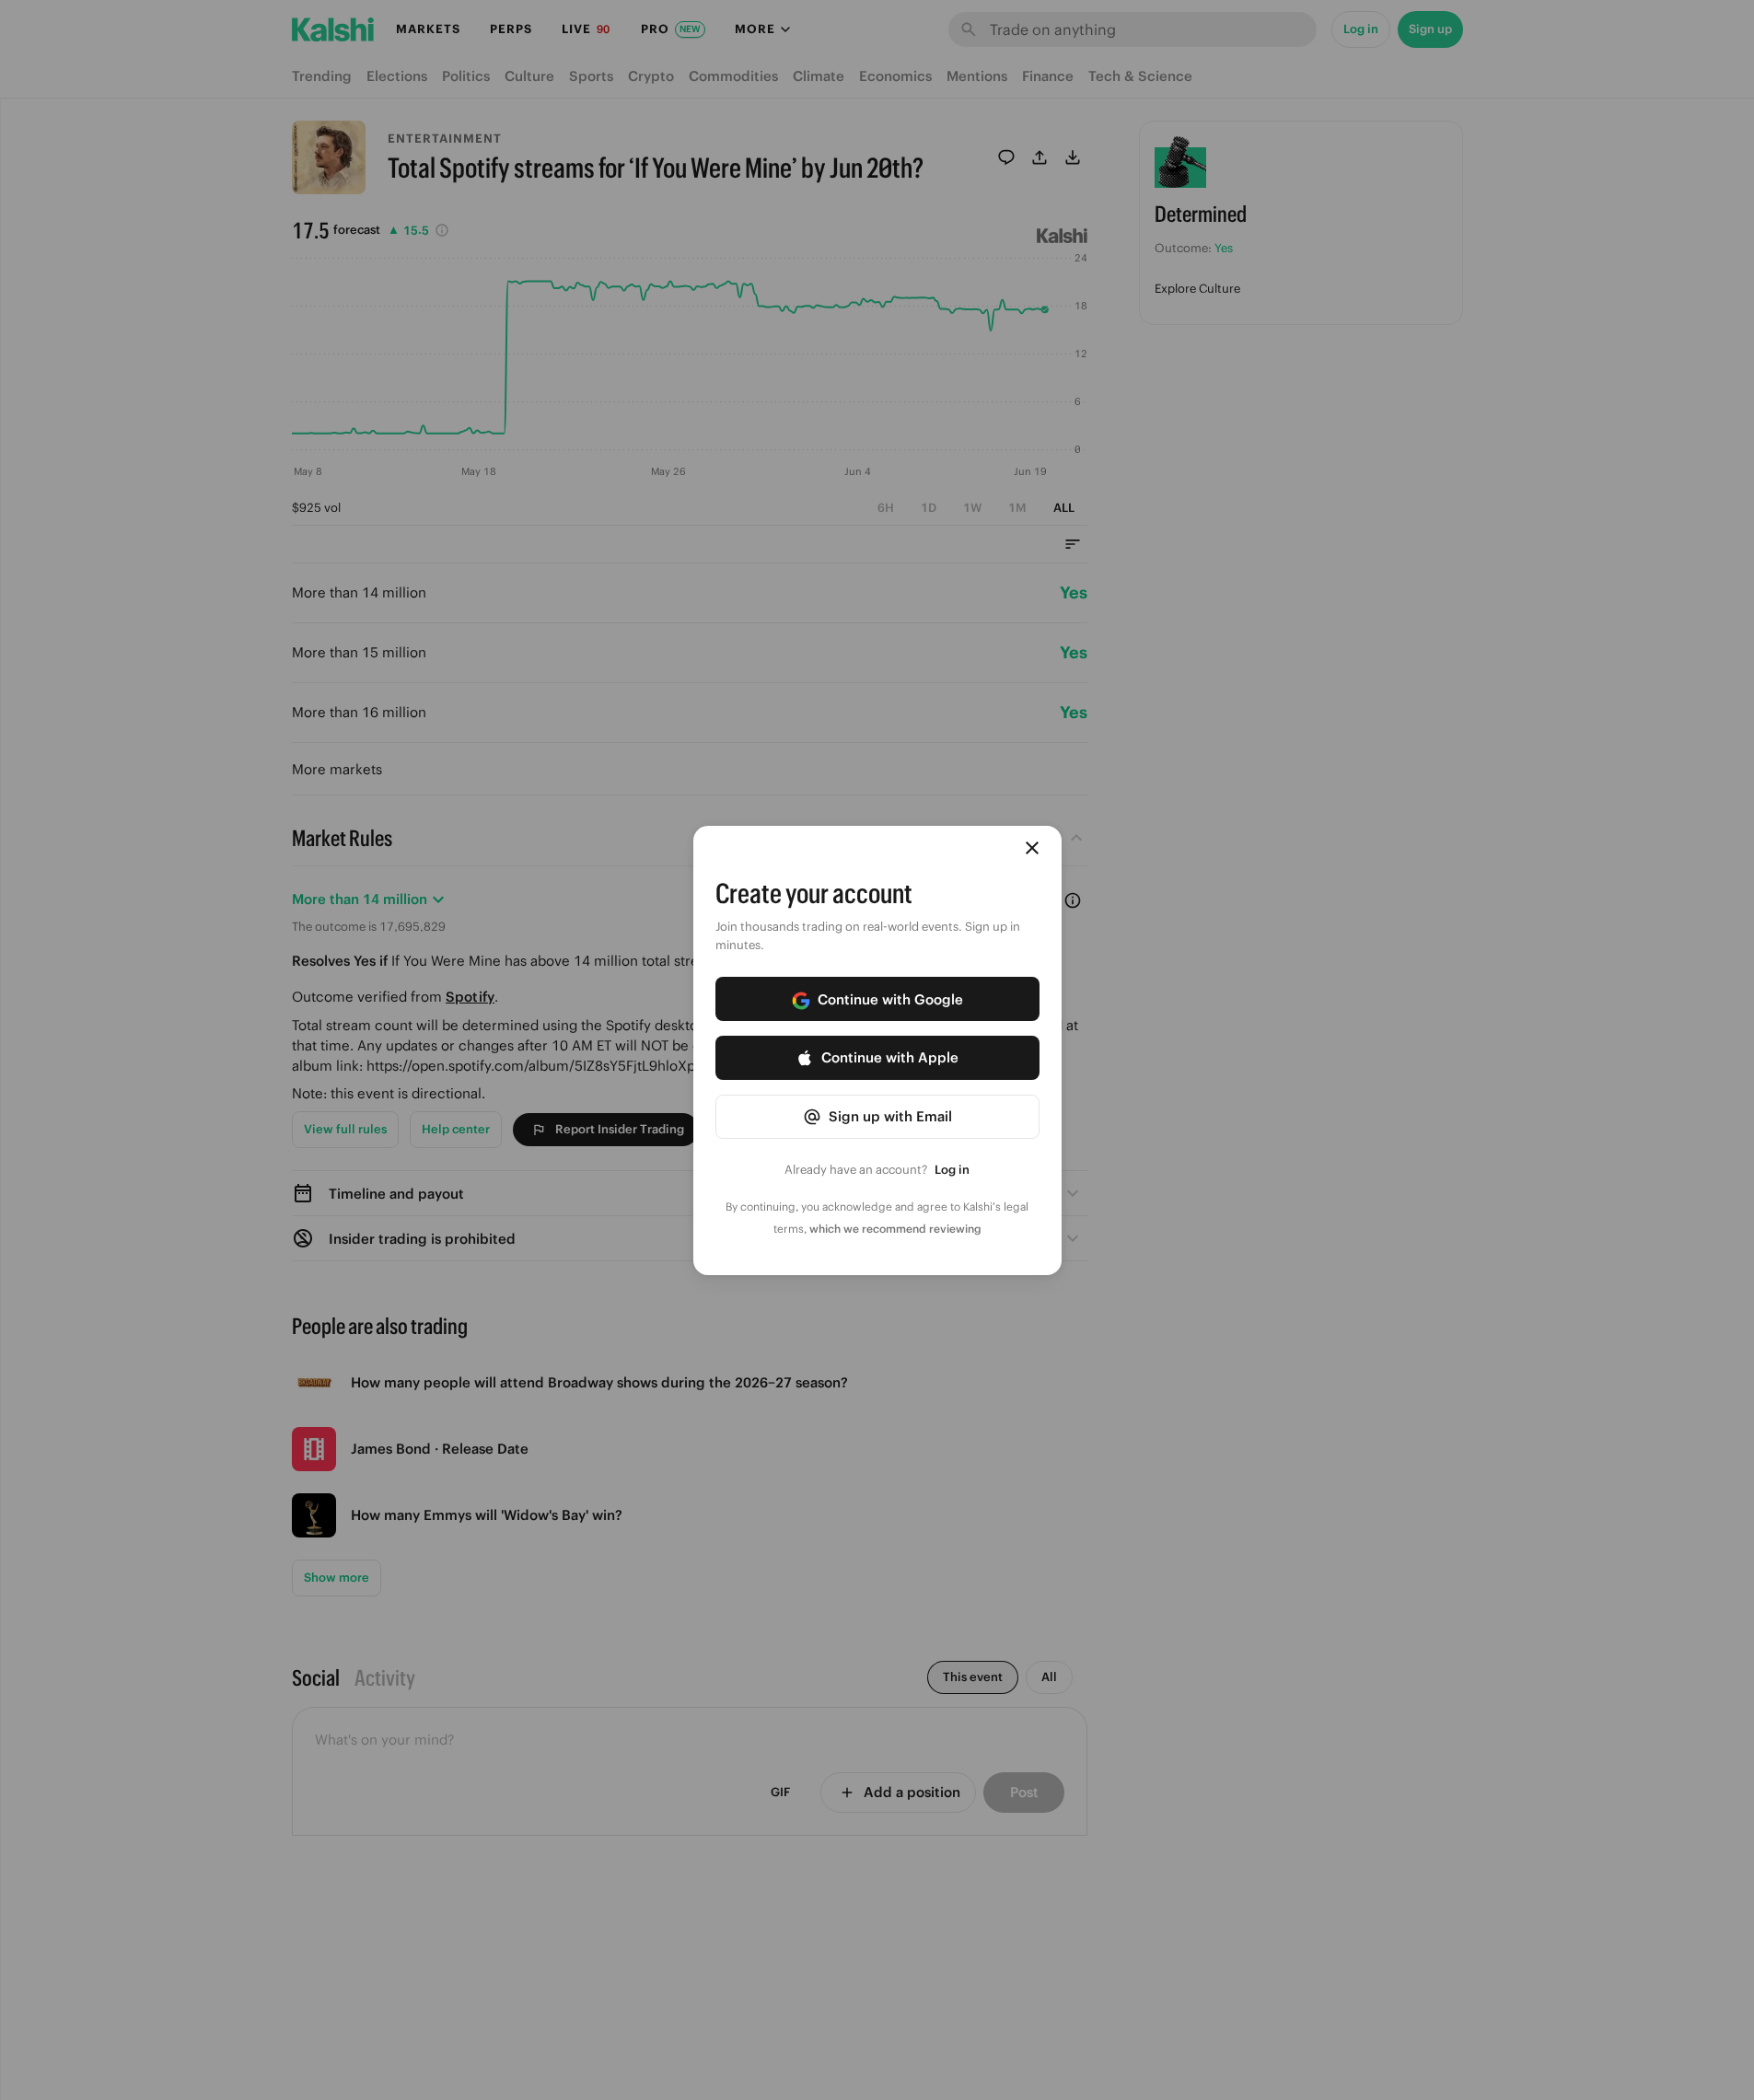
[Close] (1032, 848)
